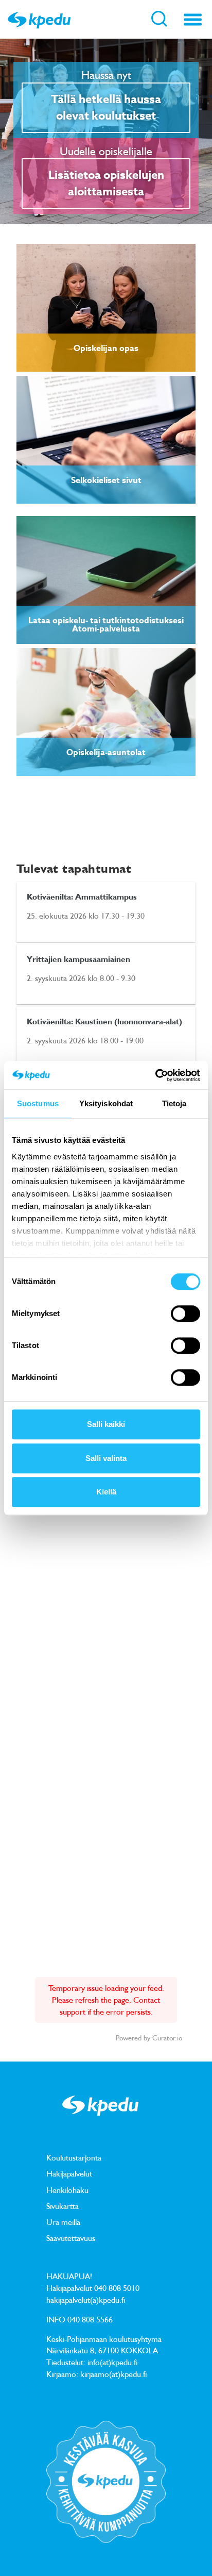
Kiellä (106, 1492)
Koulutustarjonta (74, 2157)
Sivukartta (63, 2206)
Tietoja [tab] (174, 1103)
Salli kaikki (106, 1424)
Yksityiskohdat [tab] (106, 1103)
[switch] (185, 1314)
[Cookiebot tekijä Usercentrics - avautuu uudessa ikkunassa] (155, 1075)
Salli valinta (106, 1458)
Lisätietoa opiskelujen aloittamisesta (106, 184)
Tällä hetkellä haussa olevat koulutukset (106, 108)
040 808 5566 (90, 2319)
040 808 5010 (117, 2288)
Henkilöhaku (67, 2190)
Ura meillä (63, 2222)
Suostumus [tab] (38, 1103)
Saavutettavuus (71, 2238)
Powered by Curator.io (149, 2038)
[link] (106, 308)
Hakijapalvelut (69, 2173)
